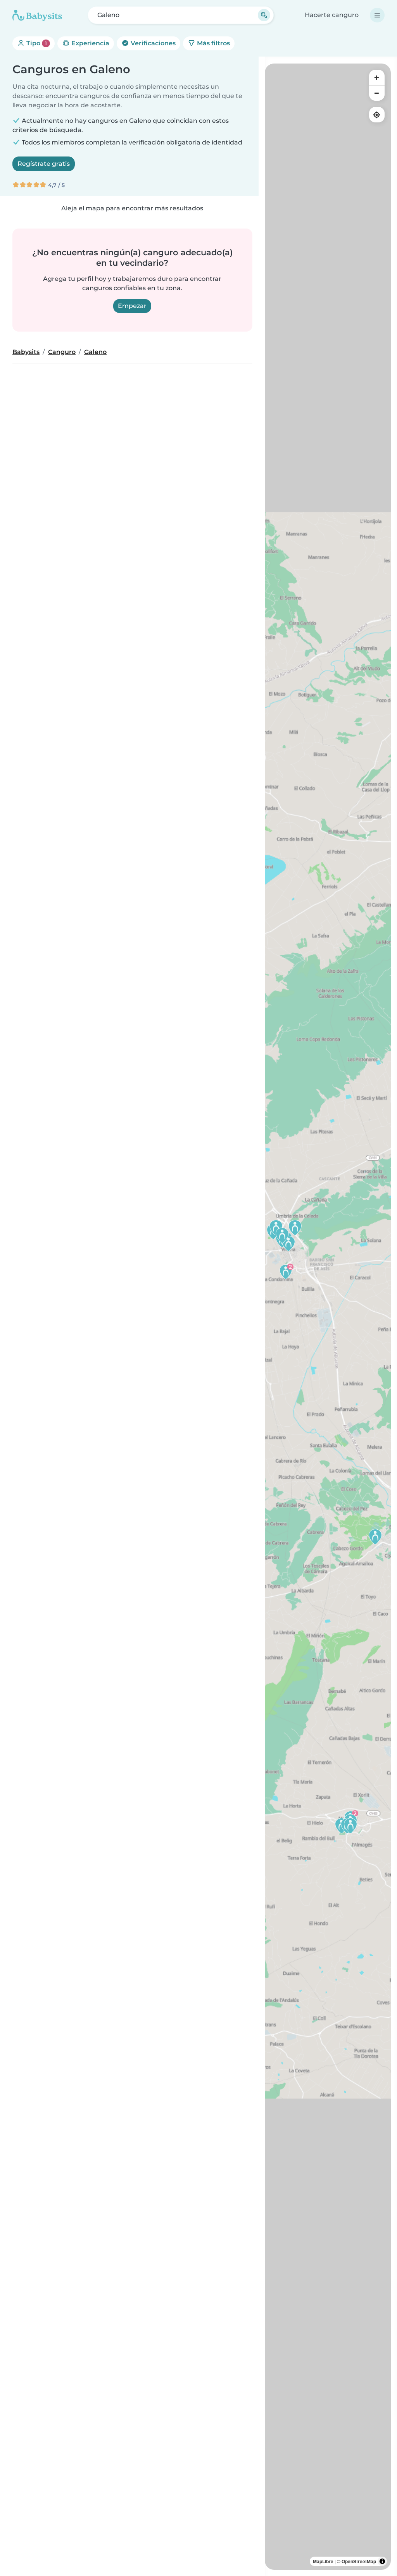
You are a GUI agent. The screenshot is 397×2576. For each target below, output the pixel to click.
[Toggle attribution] (382, 2561)
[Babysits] (37, 15)
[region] (328, 1317)
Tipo (36, 43)
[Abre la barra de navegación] (377, 15)
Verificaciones (152, 43)
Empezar (132, 306)
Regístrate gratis (44, 164)
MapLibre (323, 2561)
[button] (286, 1271)
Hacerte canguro (332, 15)
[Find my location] (377, 115)
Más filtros (213, 43)
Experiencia (90, 43)
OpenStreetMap (359, 2561)
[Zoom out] (377, 93)
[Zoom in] (377, 77)
